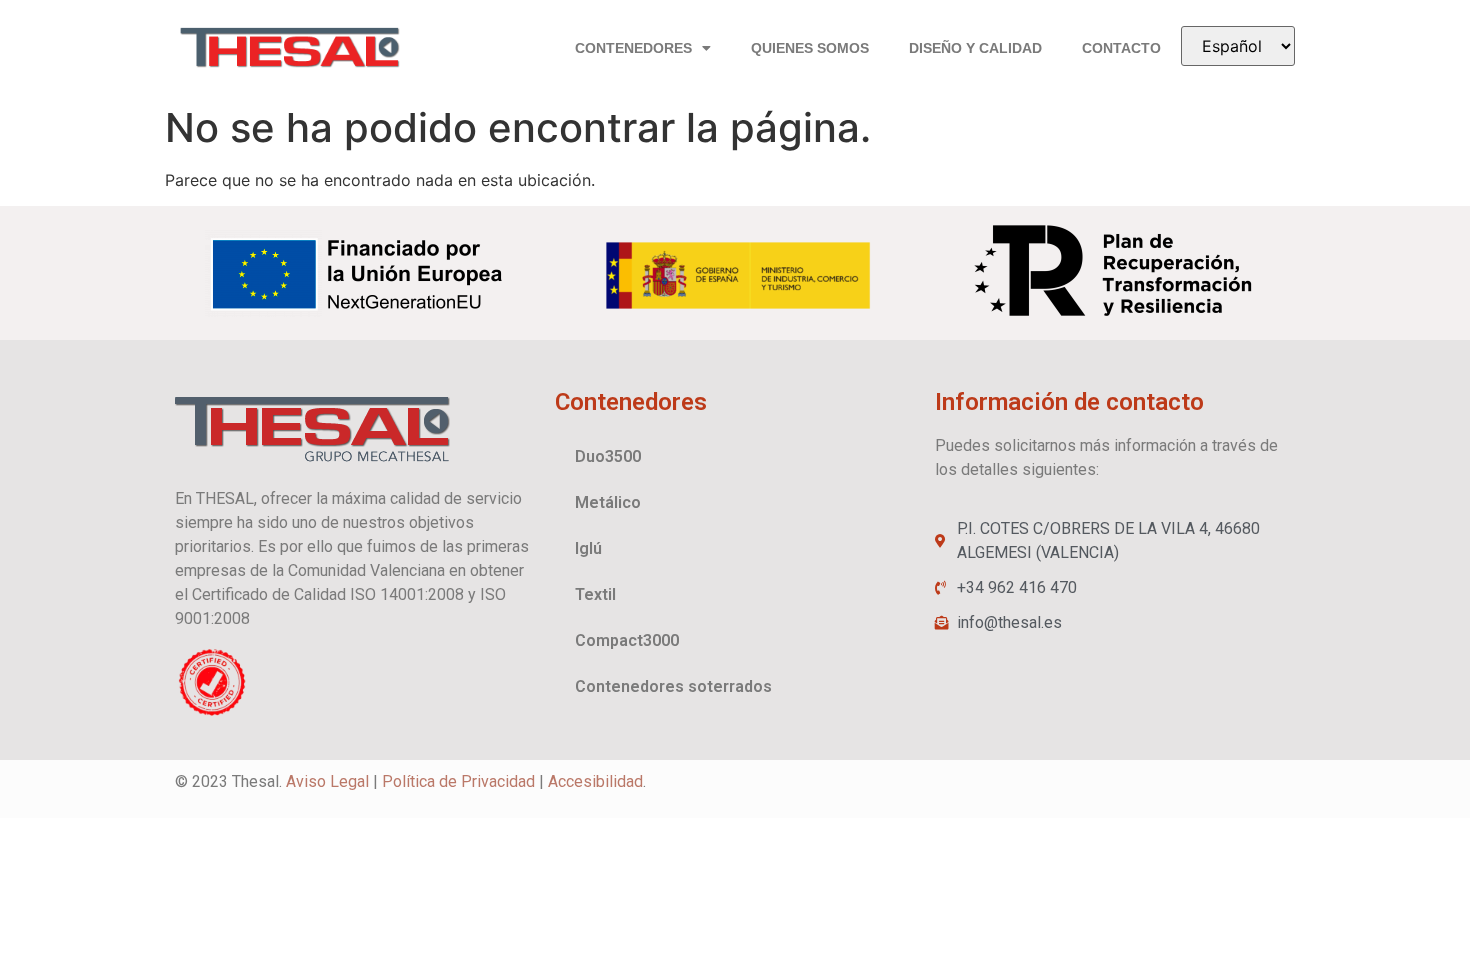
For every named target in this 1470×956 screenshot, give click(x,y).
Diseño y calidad (975, 48)
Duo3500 (608, 456)
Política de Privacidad (458, 781)
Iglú (588, 548)
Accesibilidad (595, 781)
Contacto (1121, 48)
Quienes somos (810, 48)
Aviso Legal (327, 781)
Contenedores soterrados (673, 686)
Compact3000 (627, 640)
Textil (595, 594)
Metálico (608, 502)
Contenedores (633, 48)
